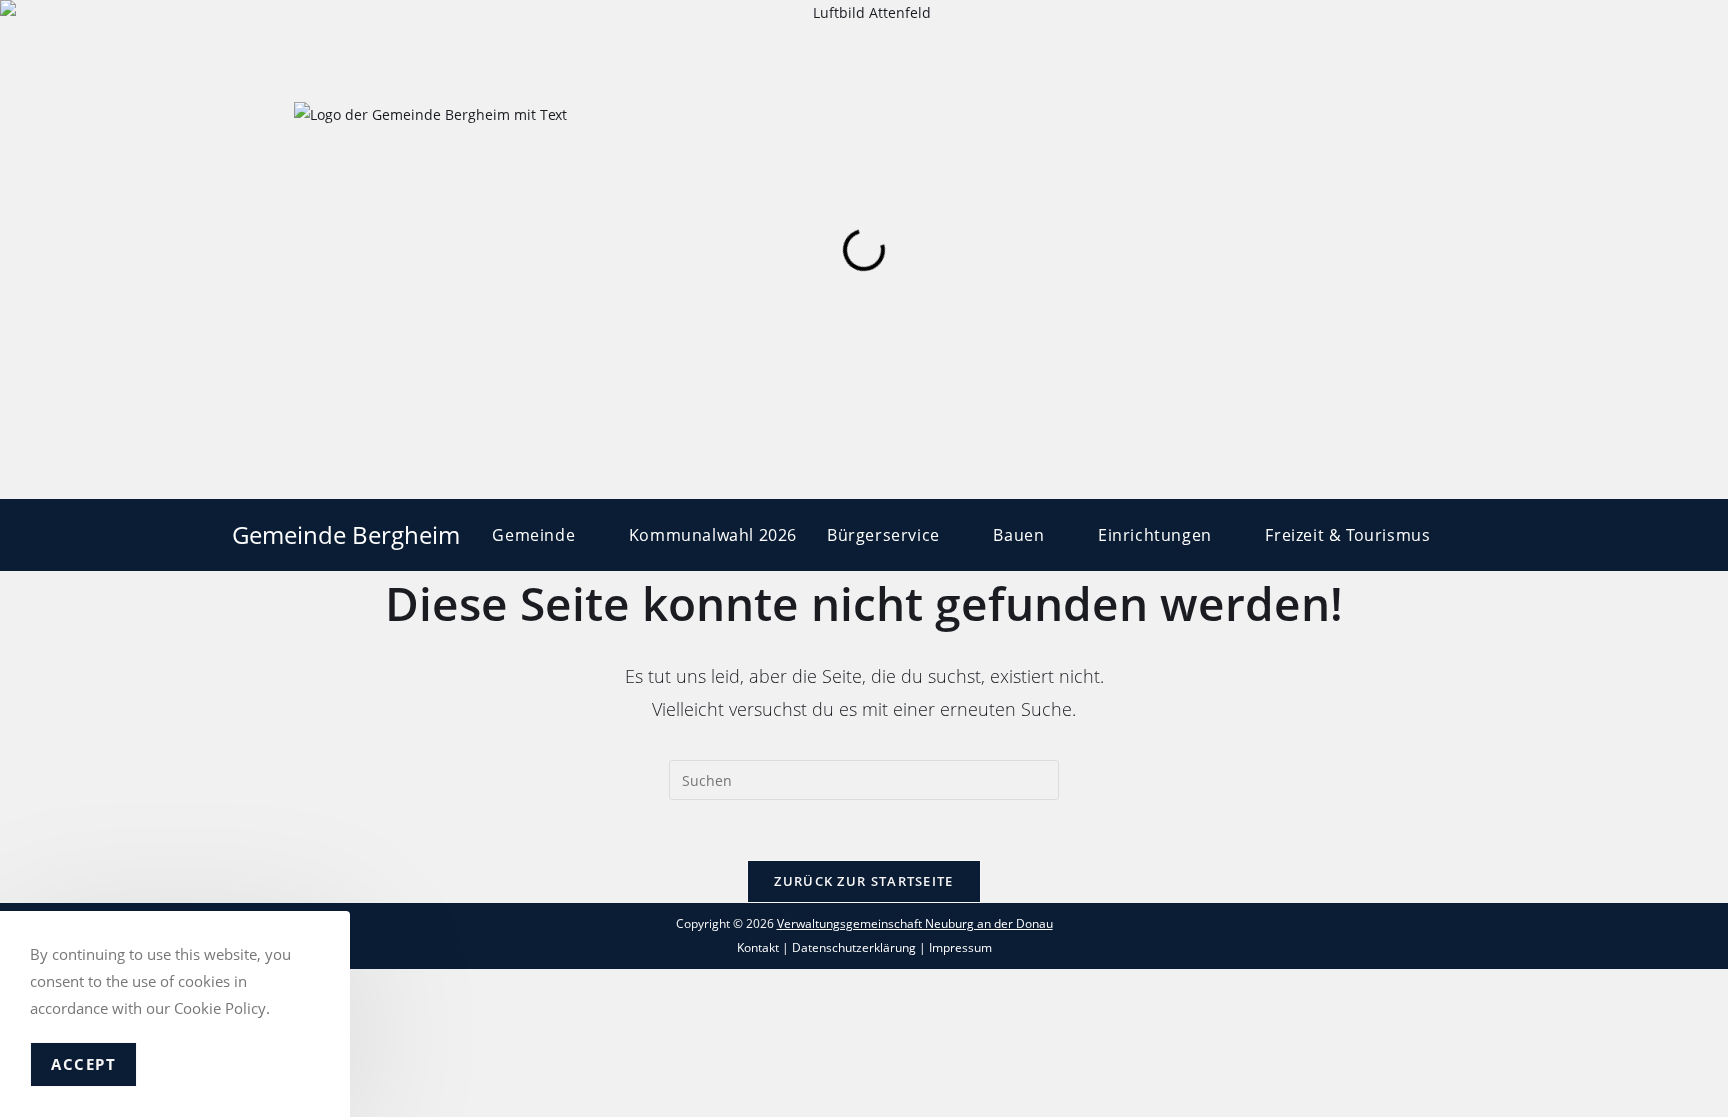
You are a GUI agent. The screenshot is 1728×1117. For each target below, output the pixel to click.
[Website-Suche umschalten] (1490, 535)
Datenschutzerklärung (854, 947)
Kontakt (758, 947)
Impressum (960, 947)
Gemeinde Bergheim (346, 534)
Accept (83, 1064)
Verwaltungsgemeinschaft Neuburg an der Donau (915, 923)
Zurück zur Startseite (863, 881)
